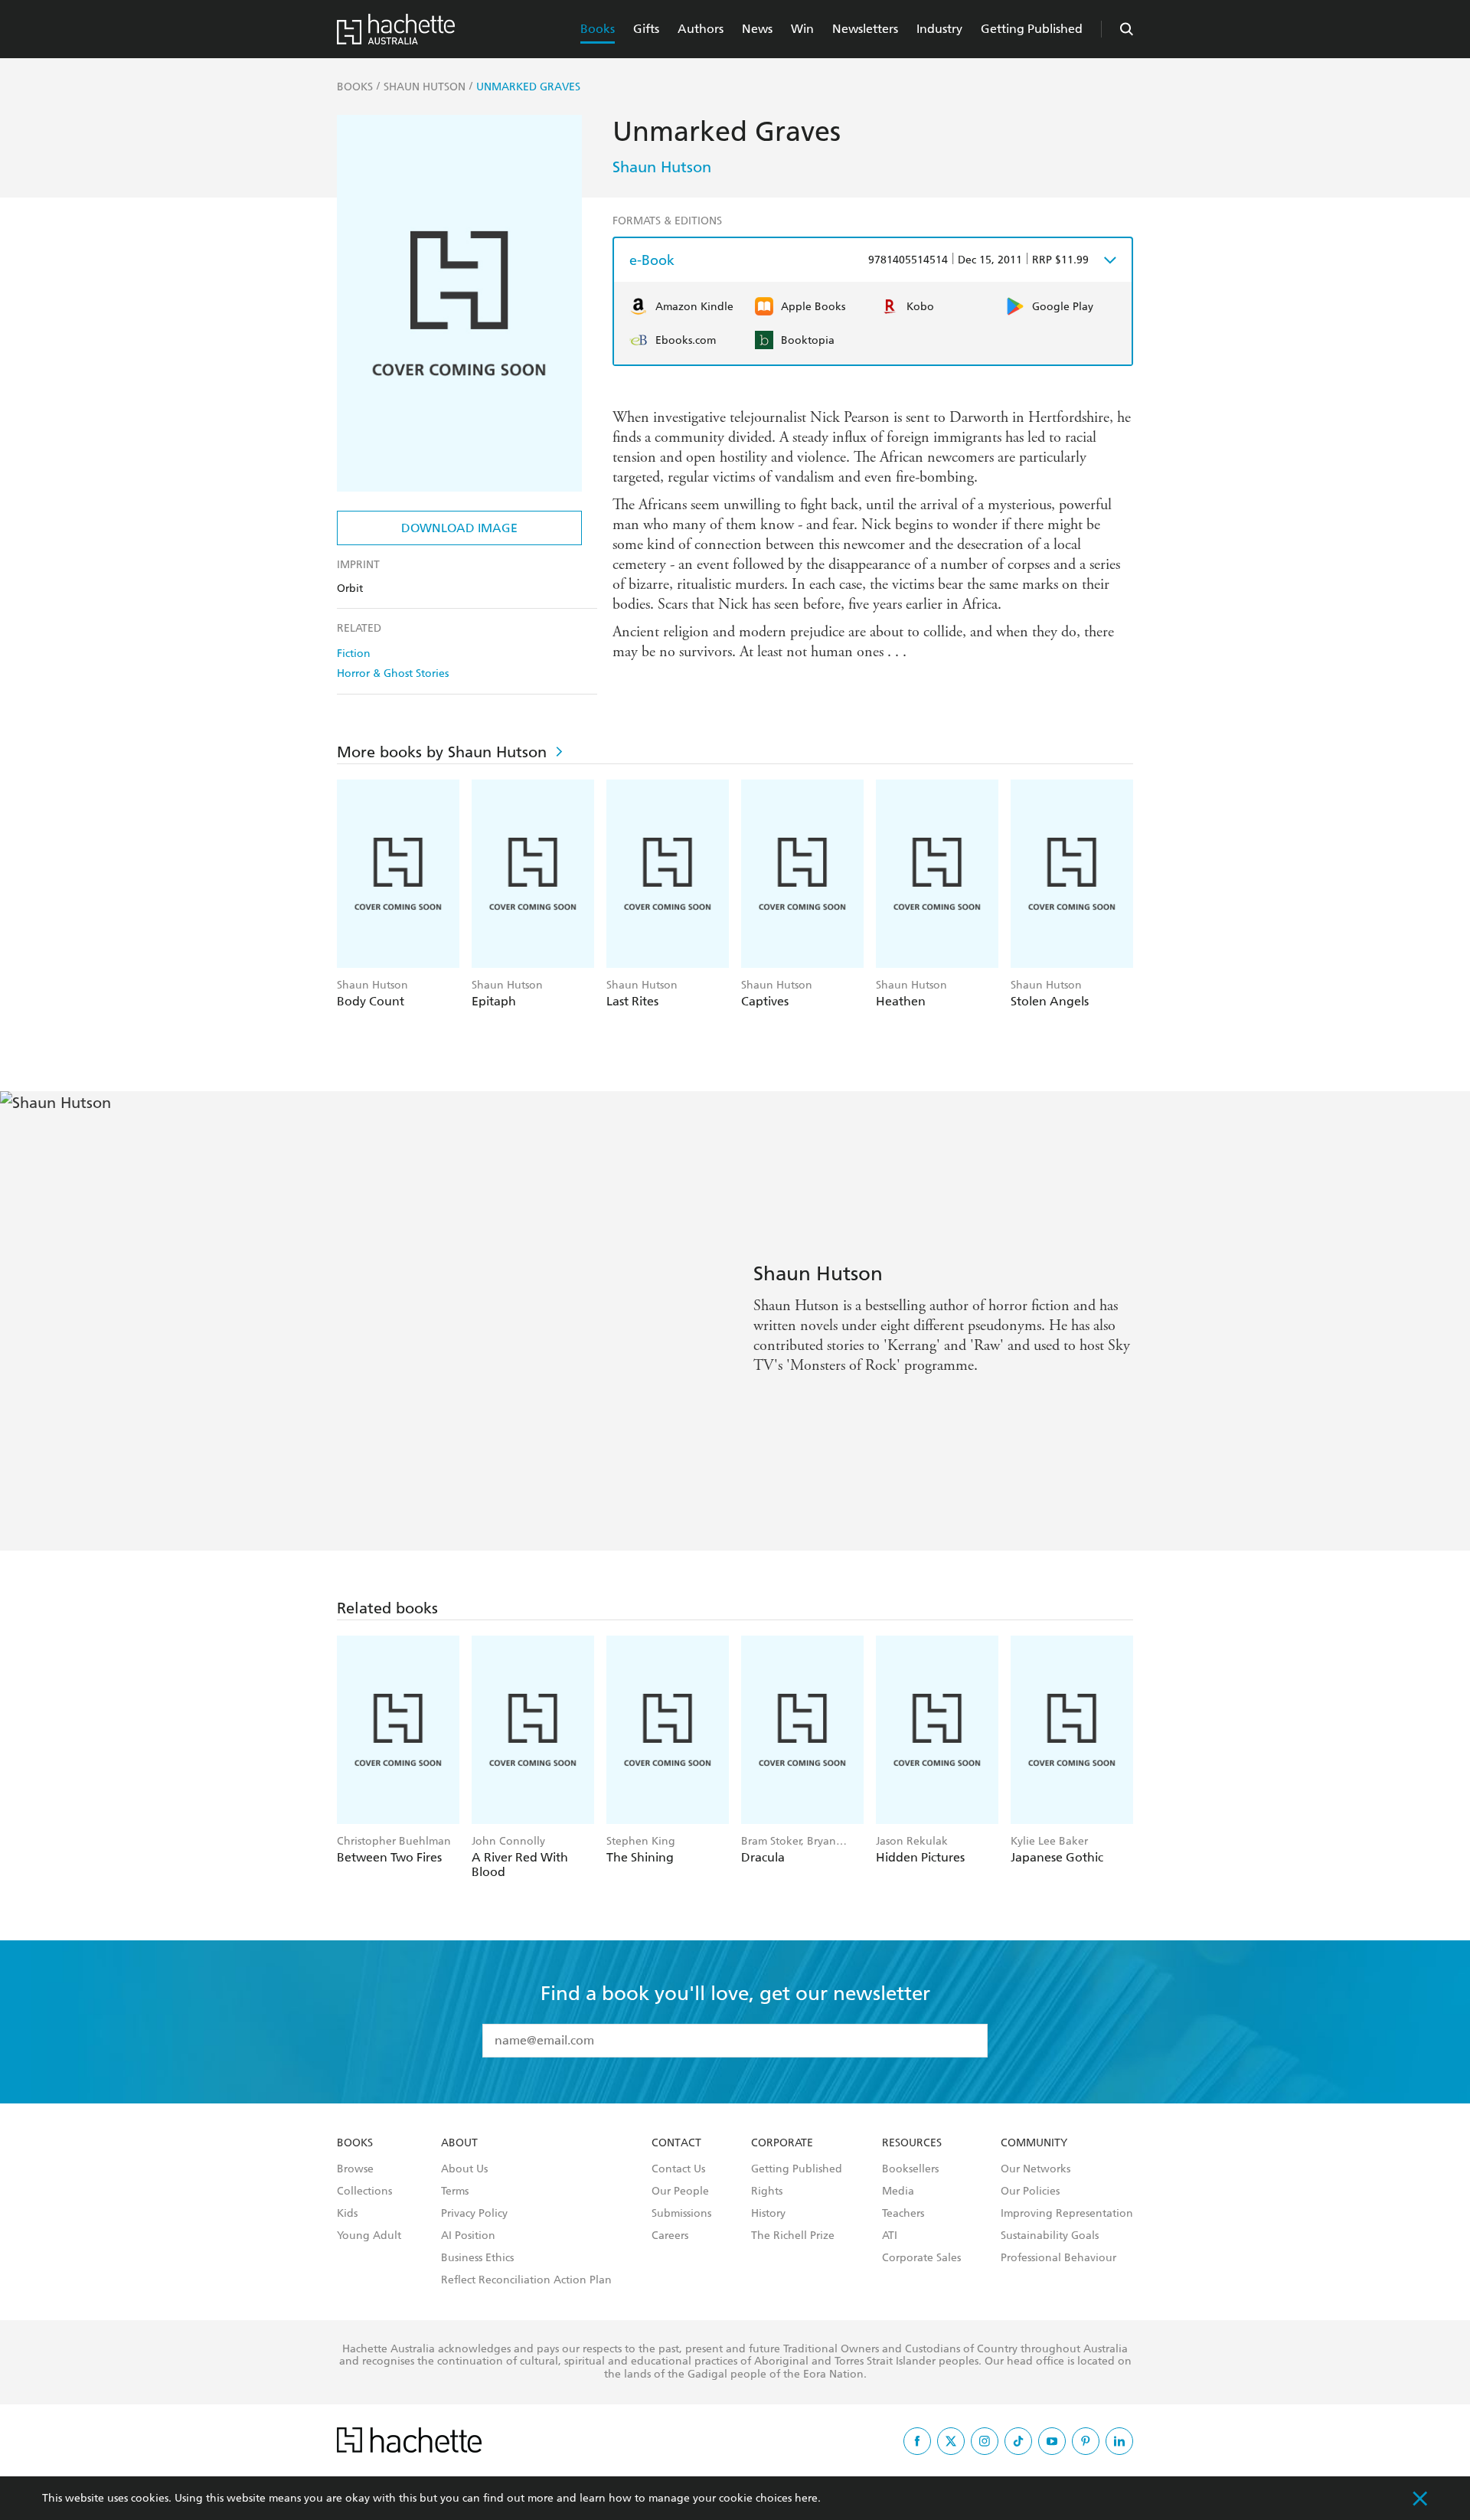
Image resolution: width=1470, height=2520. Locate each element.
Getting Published (1032, 29)
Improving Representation (1067, 2214)
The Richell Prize (793, 2236)
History (768, 2214)
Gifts (646, 29)
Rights (767, 2192)
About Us (464, 2169)
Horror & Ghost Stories (393, 673)
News (757, 29)
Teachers (903, 2214)
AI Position (468, 2236)
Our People (680, 2192)
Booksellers (910, 2169)
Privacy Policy (474, 2214)
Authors (701, 29)
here (806, 2498)
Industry (939, 29)
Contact (676, 2143)
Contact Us (678, 2169)
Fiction (354, 654)
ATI (890, 2236)
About (459, 2143)
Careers (670, 2236)
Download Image (459, 528)
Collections (364, 2192)
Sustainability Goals (1050, 2236)
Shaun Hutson (662, 167)
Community (1034, 2143)
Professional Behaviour (1058, 2258)
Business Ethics (477, 2258)
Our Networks (1036, 2169)
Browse (355, 2169)
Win (802, 29)
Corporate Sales (921, 2258)
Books (598, 29)
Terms (455, 2192)
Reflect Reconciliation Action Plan (526, 2280)
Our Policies (1030, 2192)
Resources (912, 2143)
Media (898, 2192)
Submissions (681, 2214)
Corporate (782, 2143)
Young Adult (369, 2236)
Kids (347, 2214)
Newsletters (865, 29)
